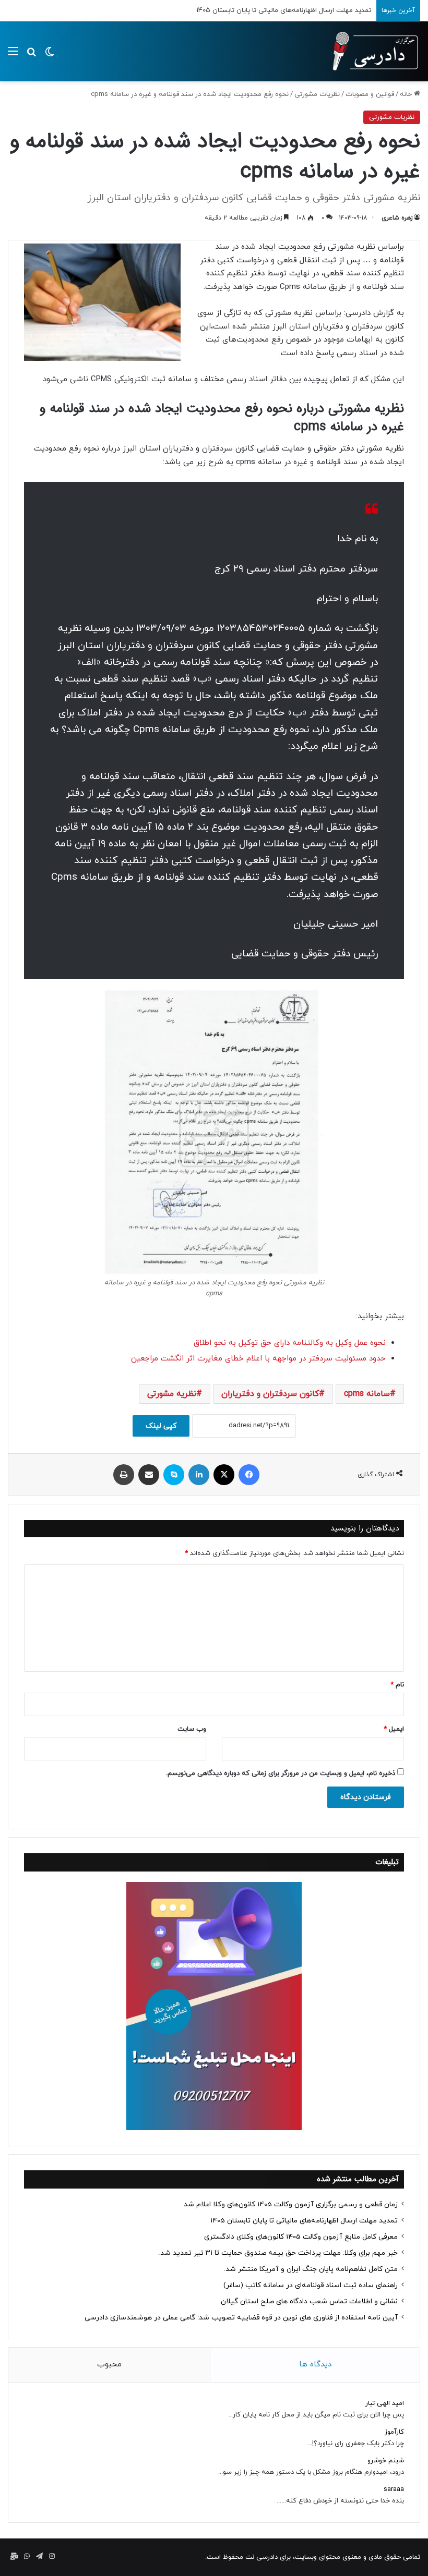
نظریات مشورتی (317, 94)
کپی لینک (161, 1426)
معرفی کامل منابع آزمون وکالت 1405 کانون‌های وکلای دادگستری (280, 10)
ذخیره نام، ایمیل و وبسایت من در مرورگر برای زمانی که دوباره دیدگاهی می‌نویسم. (281, 1773)
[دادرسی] (371, 51)
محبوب (109, 2365)
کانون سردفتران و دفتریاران (270, 1394)
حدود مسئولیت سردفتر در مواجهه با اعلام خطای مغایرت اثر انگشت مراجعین (258, 1359)
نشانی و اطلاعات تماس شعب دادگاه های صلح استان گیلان (309, 2301)
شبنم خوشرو (386, 2461)
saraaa (394, 2489)
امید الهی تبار (385, 2403)
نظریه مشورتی (172, 1394)
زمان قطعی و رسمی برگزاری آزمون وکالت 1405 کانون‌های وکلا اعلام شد (291, 2204)
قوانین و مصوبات (370, 94)
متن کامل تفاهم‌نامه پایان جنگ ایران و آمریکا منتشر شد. (311, 2269)
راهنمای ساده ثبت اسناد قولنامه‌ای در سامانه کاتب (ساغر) (311, 2285)
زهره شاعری (397, 218)
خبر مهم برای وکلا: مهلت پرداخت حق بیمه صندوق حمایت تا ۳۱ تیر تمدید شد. (278, 2253)
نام (397, 1685)
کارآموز (394, 2432)
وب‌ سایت (192, 1729)
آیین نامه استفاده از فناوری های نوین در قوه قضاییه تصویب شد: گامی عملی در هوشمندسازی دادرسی (241, 2318)
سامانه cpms (367, 1394)
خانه (407, 94)
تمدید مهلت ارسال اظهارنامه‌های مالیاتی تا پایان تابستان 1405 (304, 2221)
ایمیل (394, 1729)
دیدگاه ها (315, 2365)
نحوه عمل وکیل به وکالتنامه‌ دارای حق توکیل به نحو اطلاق (290, 1343)
